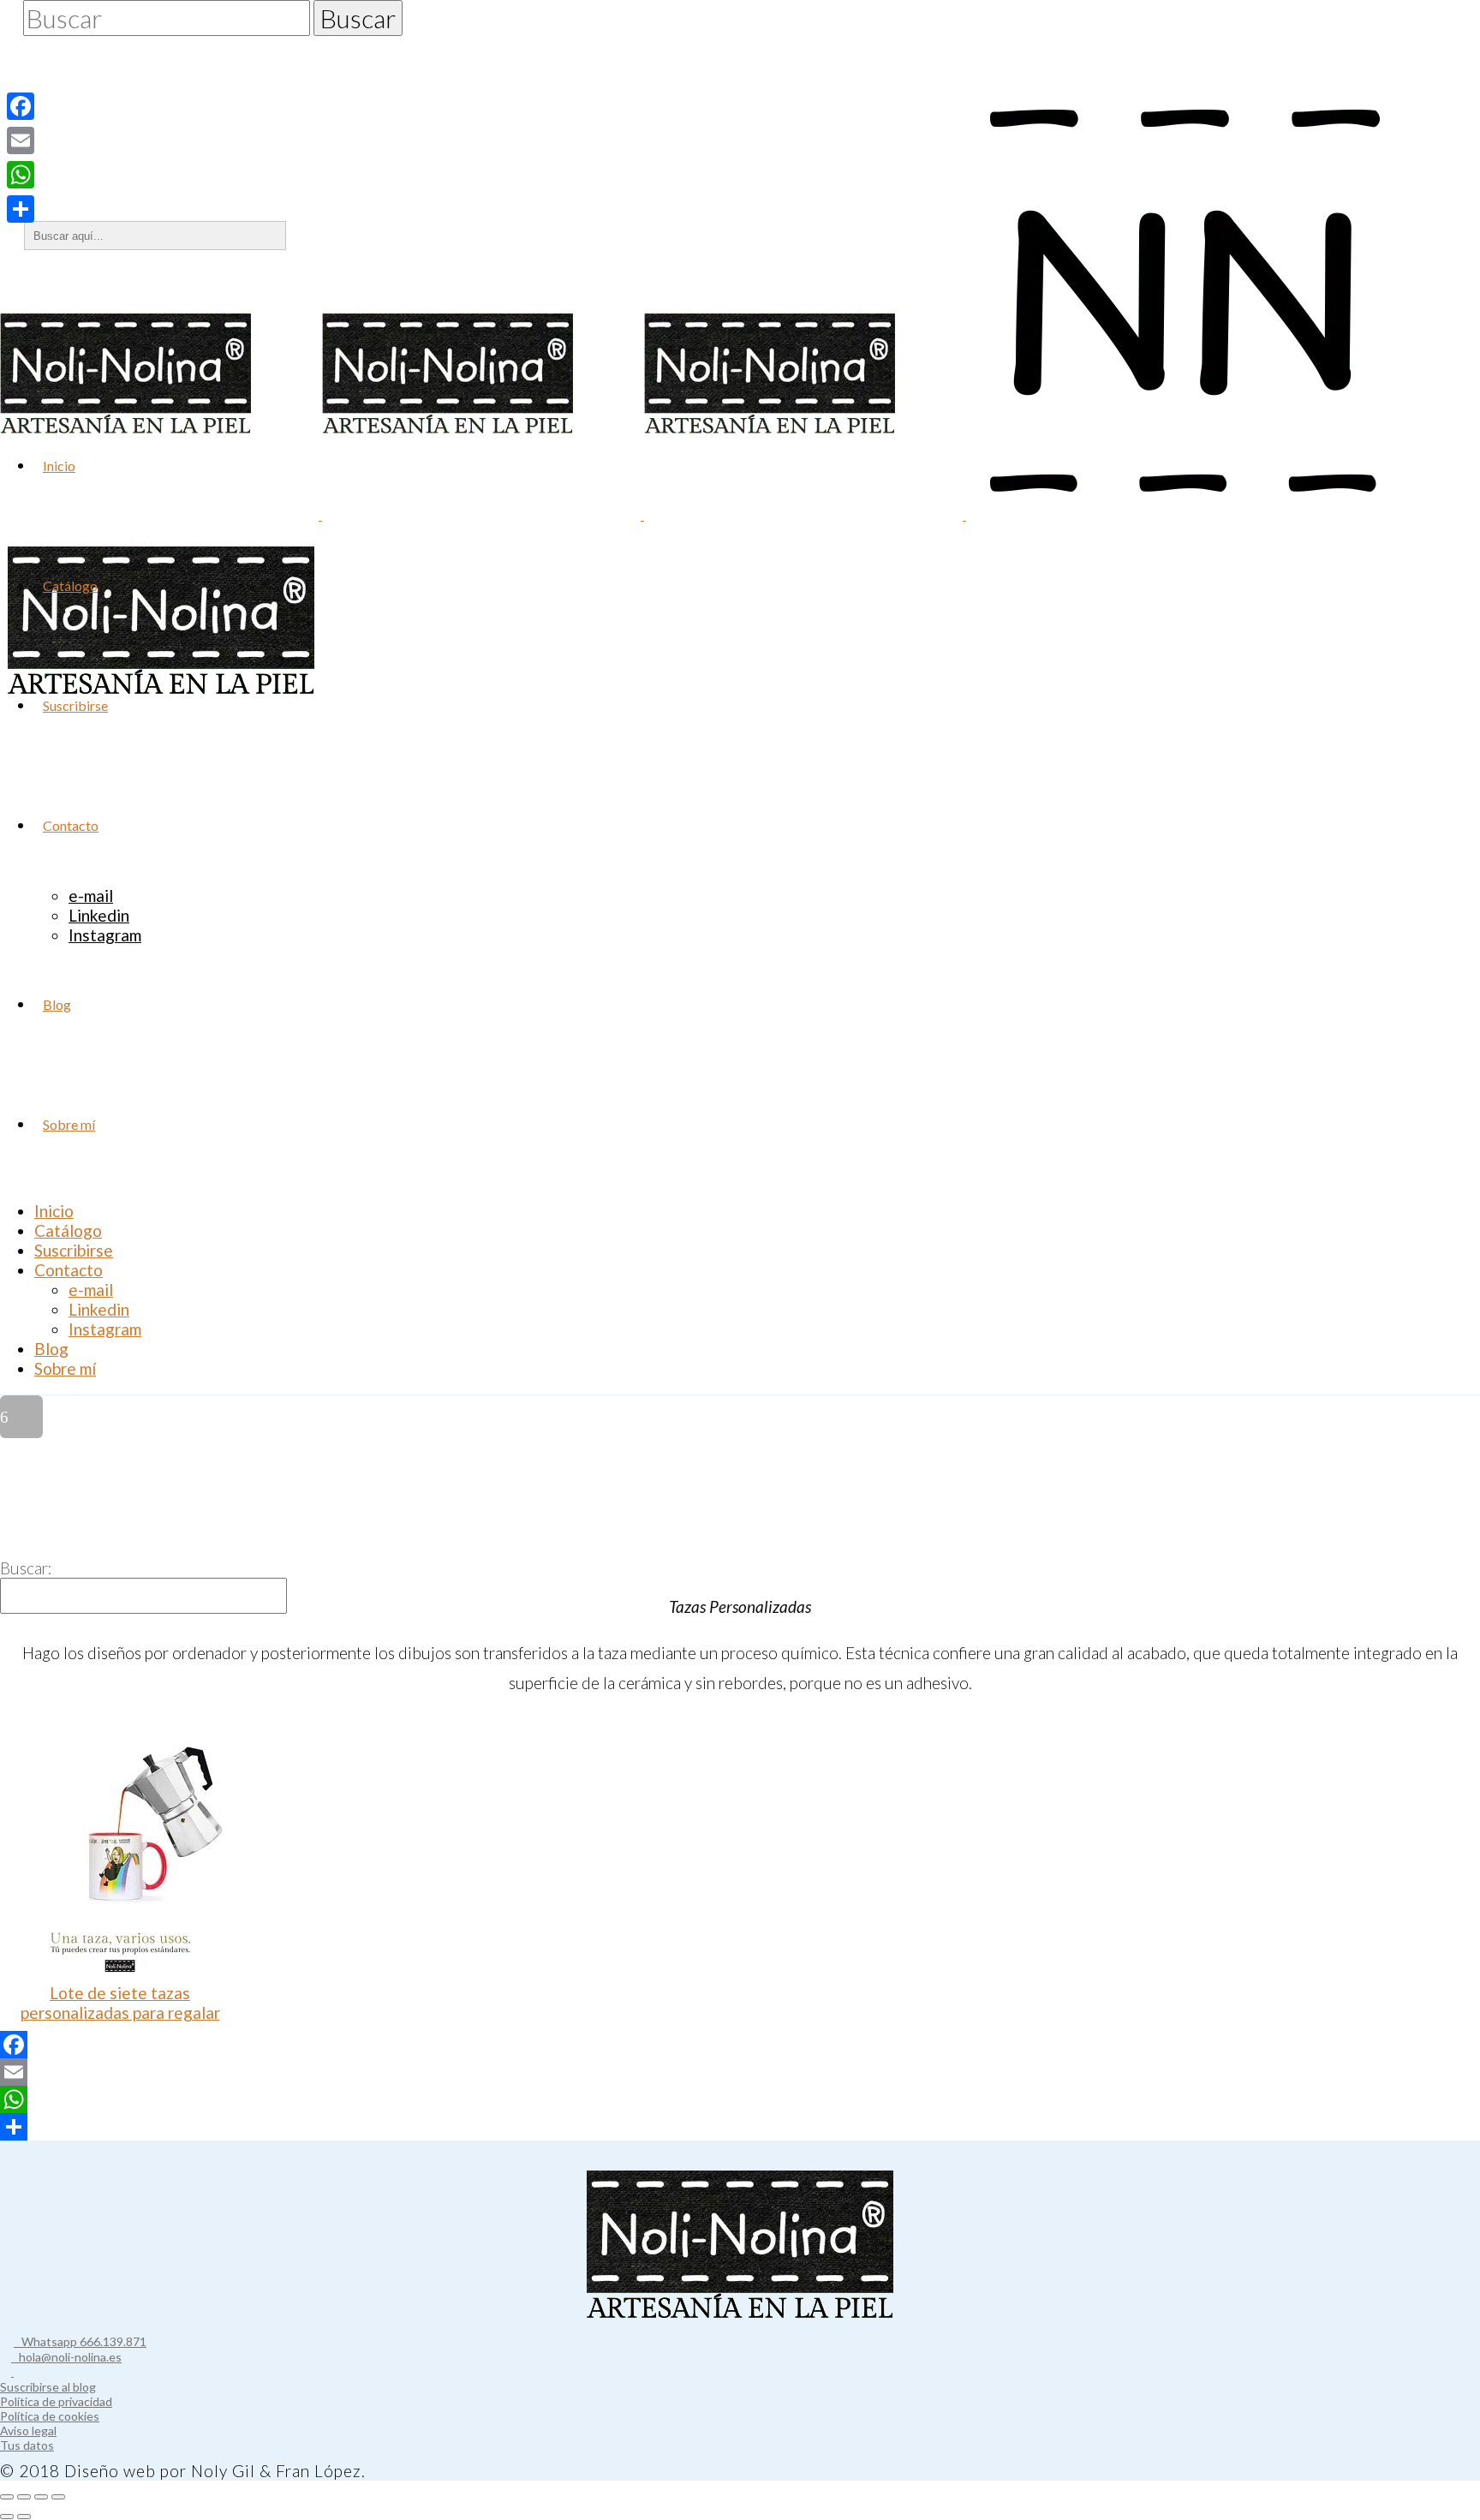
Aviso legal (28, 2430)
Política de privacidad (56, 2401)
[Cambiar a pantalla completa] (24, 2497)
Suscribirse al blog (48, 2387)
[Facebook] (740, 2045)
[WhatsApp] (740, 2099)
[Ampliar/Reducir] (7, 2497)
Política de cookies (50, 2416)
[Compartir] (740, 2127)
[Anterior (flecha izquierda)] (7, 2517)
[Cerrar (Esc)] (58, 2497)
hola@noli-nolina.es (66, 2357)
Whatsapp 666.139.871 (80, 2341)
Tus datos (27, 2445)
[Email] (740, 2072)
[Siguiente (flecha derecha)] (24, 2517)
